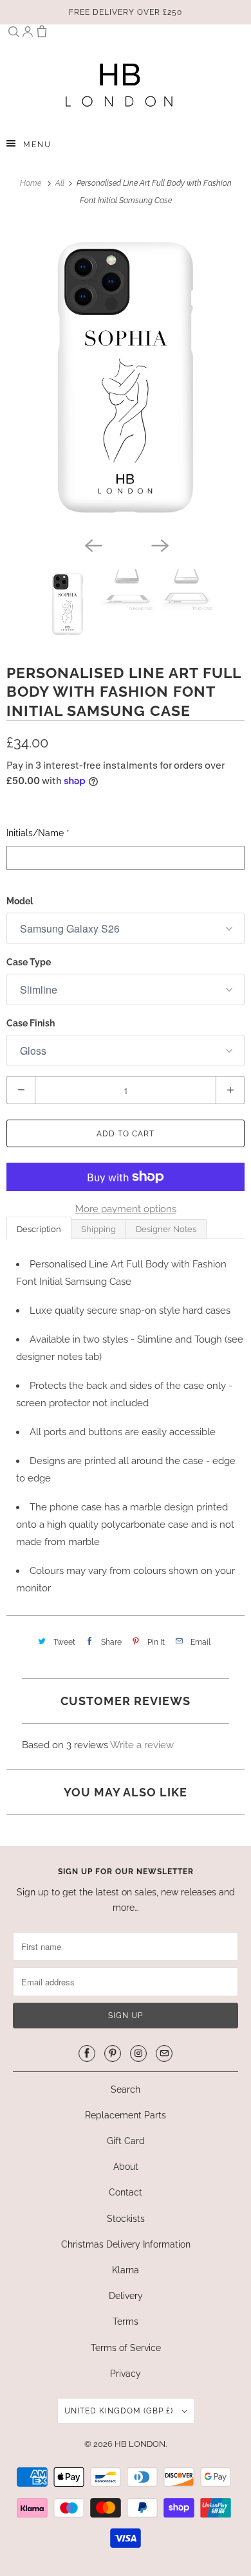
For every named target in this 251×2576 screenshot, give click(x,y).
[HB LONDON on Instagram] (138, 2053)
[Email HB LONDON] (164, 2053)
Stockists (126, 2219)
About (126, 2167)
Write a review (142, 1745)
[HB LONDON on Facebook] (87, 2053)
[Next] (159, 544)
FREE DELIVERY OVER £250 (126, 12)
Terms (126, 2321)
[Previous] (92, 544)
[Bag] (42, 34)
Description (39, 1229)
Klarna (126, 2270)
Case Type (29, 962)
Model (20, 901)
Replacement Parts (126, 2115)
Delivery (126, 2296)
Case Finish (31, 1023)
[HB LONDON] (119, 85)
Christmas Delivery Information (126, 2244)
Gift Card (126, 2141)
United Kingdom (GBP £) (120, 2411)
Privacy (126, 2374)
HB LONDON (140, 2444)
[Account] (28, 34)
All (61, 183)
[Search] (14, 34)
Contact (126, 2192)
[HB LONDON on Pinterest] (113, 2053)
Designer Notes (166, 1229)
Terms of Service (126, 2348)
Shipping (98, 1229)
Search (126, 2089)
